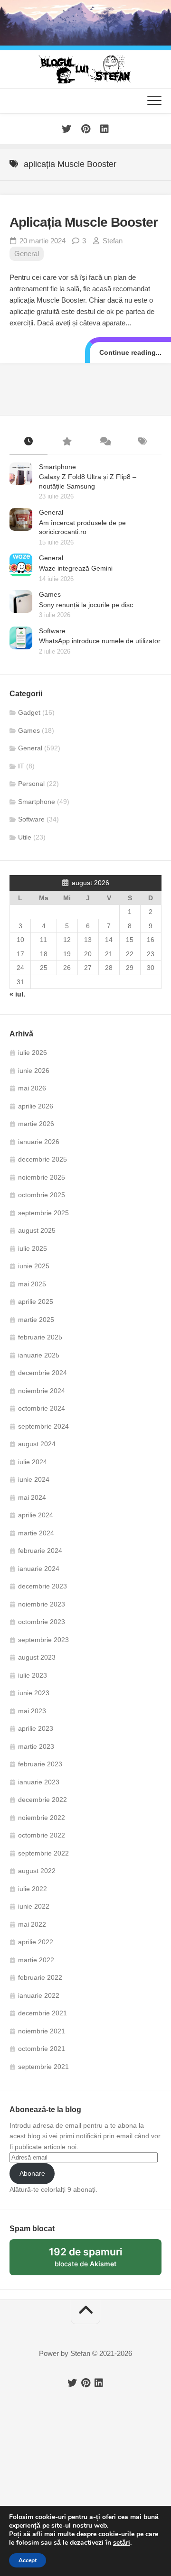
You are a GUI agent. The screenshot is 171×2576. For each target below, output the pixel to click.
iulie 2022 (33, 1889)
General (27, 254)
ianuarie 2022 (39, 1995)
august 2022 (37, 1871)
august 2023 (37, 1657)
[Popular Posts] (66, 442)
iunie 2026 (34, 1071)
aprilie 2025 (36, 1302)
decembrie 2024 (43, 1373)
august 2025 (37, 1230)
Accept (28, 2560)
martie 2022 (36, 1960)
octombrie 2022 (42, 1835)
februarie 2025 (40, 1337)
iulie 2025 (33, 1248)
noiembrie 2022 (42, 1818)
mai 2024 (32, 1497)
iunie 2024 (34, 1479)
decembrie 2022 (43, 1800)
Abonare (32, 2173)
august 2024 (37, 1444)
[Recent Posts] (28, 442)
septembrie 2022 (43, 1853)
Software (52, 631)
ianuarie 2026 (39, 1142)
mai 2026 (32, 1088)
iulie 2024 (33, 1462)
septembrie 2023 (43, 1640)
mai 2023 (32, 1711)
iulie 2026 (33, 1053)
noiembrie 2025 (42, 1177)
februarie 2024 (40, 1551)
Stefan (113, 241)
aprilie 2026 (36, 1106)
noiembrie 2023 (42, 1604)
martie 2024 (36, 1533)
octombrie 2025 (42, 1195)
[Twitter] (66, 129)
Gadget (29, 712)
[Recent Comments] (104, 442)
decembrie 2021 (43, 2013)
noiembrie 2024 (42, 1391)
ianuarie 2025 (39, 1355)
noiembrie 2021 (42, 2031)
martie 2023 (36, 1746)
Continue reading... (130, 352)
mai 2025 (32, 1284)
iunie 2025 (34, 1266)
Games (50, 594)
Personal (31, 784)
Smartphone (57, 467)
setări (122, 2543)
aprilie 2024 (36, 1515)
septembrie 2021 (43, 2067)
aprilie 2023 (36, 1728)
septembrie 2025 (43, 1213)
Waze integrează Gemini (76, 568)
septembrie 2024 (43, 1426)
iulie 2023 (33, 1675)
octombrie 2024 (42, 1408)
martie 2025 (36, 1320)
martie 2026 (36, 1124)
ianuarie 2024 (39, 1569)
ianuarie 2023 (39, 1782)
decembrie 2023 (43, 1586)
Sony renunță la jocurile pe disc (86, 605)
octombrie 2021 (42, 2049)
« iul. (17, 994)
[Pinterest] (85, 129)
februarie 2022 (40, 1977)
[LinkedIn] (104, 129)
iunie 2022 (34, 1906)
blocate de (97, 2261)
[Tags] (142, 442)
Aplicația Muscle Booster (84, 222)
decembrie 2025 (43, 1159)
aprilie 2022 (36, 1942)
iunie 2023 (34, 1693)
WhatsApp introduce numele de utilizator (100, 641)
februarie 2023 (40, 1764)
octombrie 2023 (42, 1622)
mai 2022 (32, 1924)
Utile (25, 837)
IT (21, 766)
